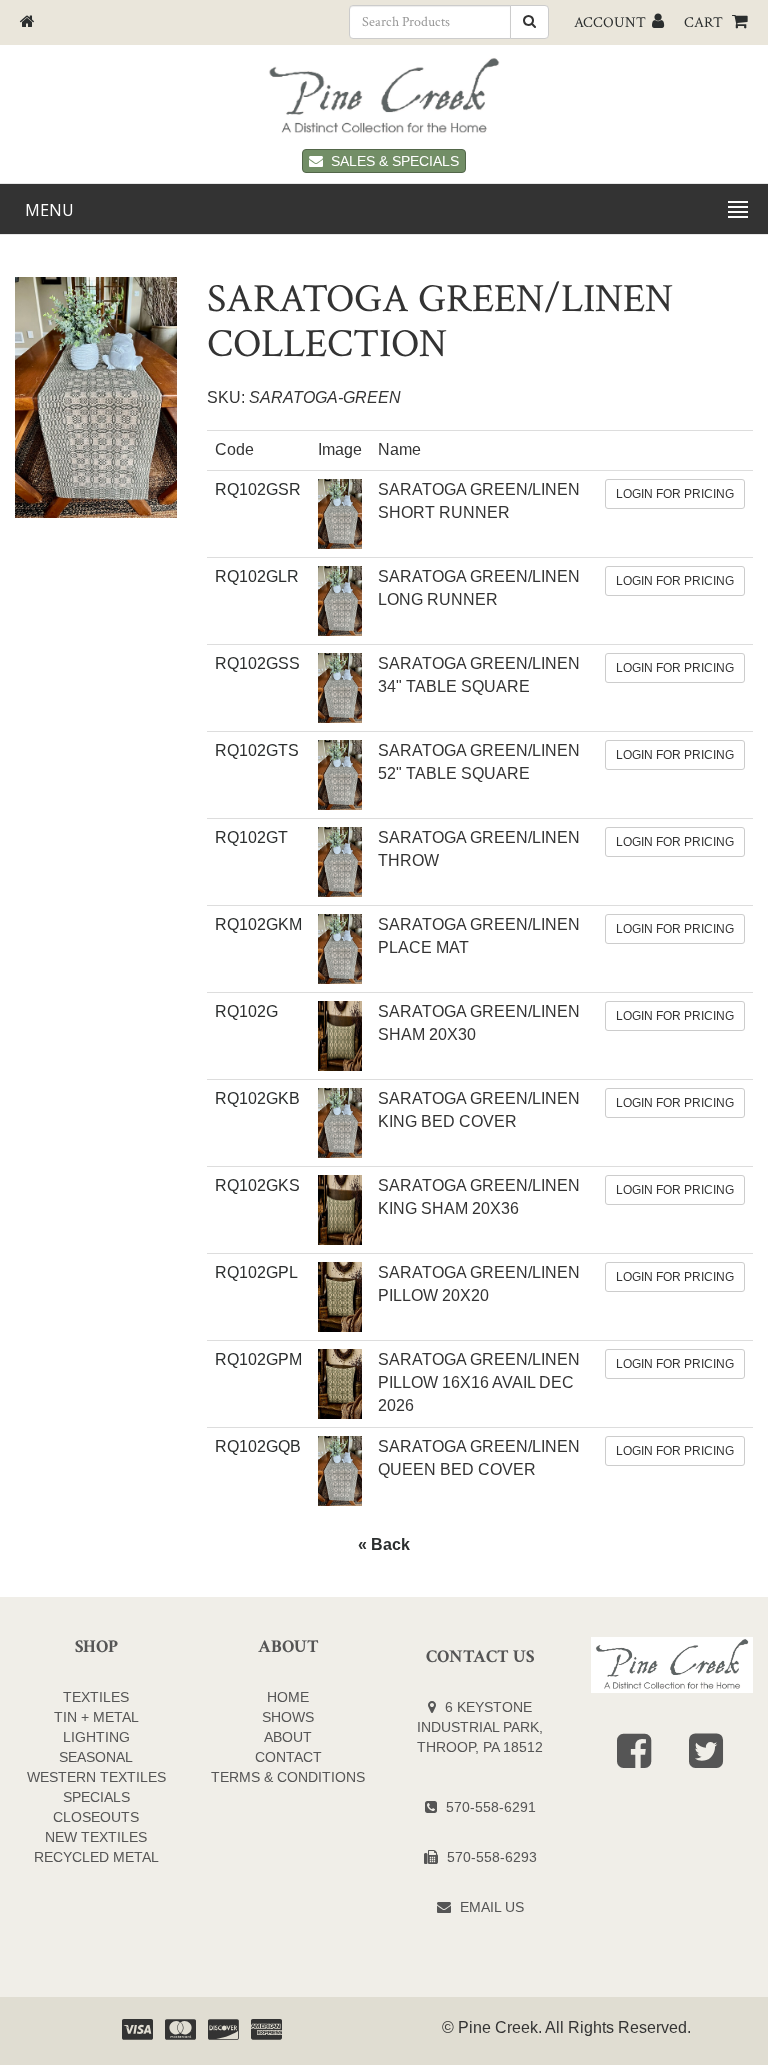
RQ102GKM (258, 924)
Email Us (492, 1907)
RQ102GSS (257, 663)
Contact (288, 1757)
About (288, 1737)
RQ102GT (251, 837)
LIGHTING (96, 1737)
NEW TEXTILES (96, 1837)
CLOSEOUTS (96, 1817)
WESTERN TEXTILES (96, 1777)
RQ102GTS (257, 750)
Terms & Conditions (288, 1777)
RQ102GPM (258, 1359)
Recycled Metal (96, 1857)
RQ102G (246, 1011)
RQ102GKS (257, 1185)
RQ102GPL (256, 1272)
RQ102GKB (257, 1098)
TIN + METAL (96, 1717)
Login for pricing (675, 494)
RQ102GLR (257, 576)
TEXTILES (96, 1697)
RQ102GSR (258, 489)
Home (288, 1697)
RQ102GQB (258, 1446)
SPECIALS (96, 1797)
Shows (288, 1717)
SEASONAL (96, 1757)
